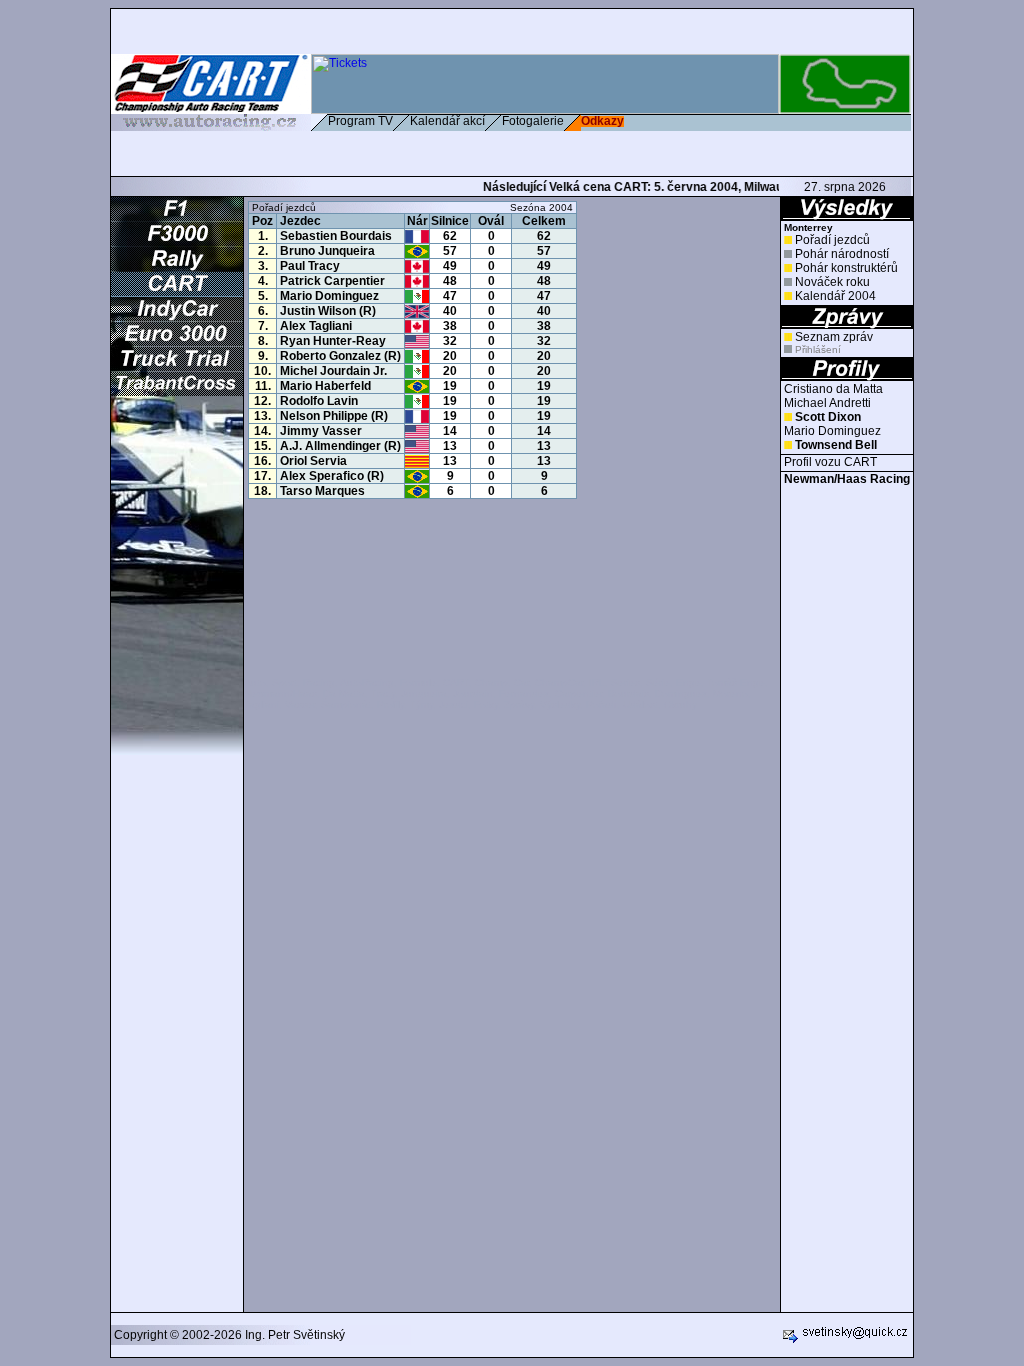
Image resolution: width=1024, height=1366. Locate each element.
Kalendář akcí (447, 121)
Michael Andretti (827, 403)
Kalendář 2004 (835, 296)
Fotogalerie (533, 121)
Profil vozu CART (830, 462)
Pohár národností (842, 254)
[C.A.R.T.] (177, 292)
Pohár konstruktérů (846, 268)
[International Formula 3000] (177, 242)
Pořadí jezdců (832, 240)
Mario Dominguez (832, 431)
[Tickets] (545, 110)
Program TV (360, 121)
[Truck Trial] (177, 367)
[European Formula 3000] (177, 342)
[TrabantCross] (177, 392)
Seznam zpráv (834, 337)
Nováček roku (832, 282)
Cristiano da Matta (833, 389)
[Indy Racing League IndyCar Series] (177, 317)
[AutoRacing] (211, 122)
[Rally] (177, 267)
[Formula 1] (177, 217)
